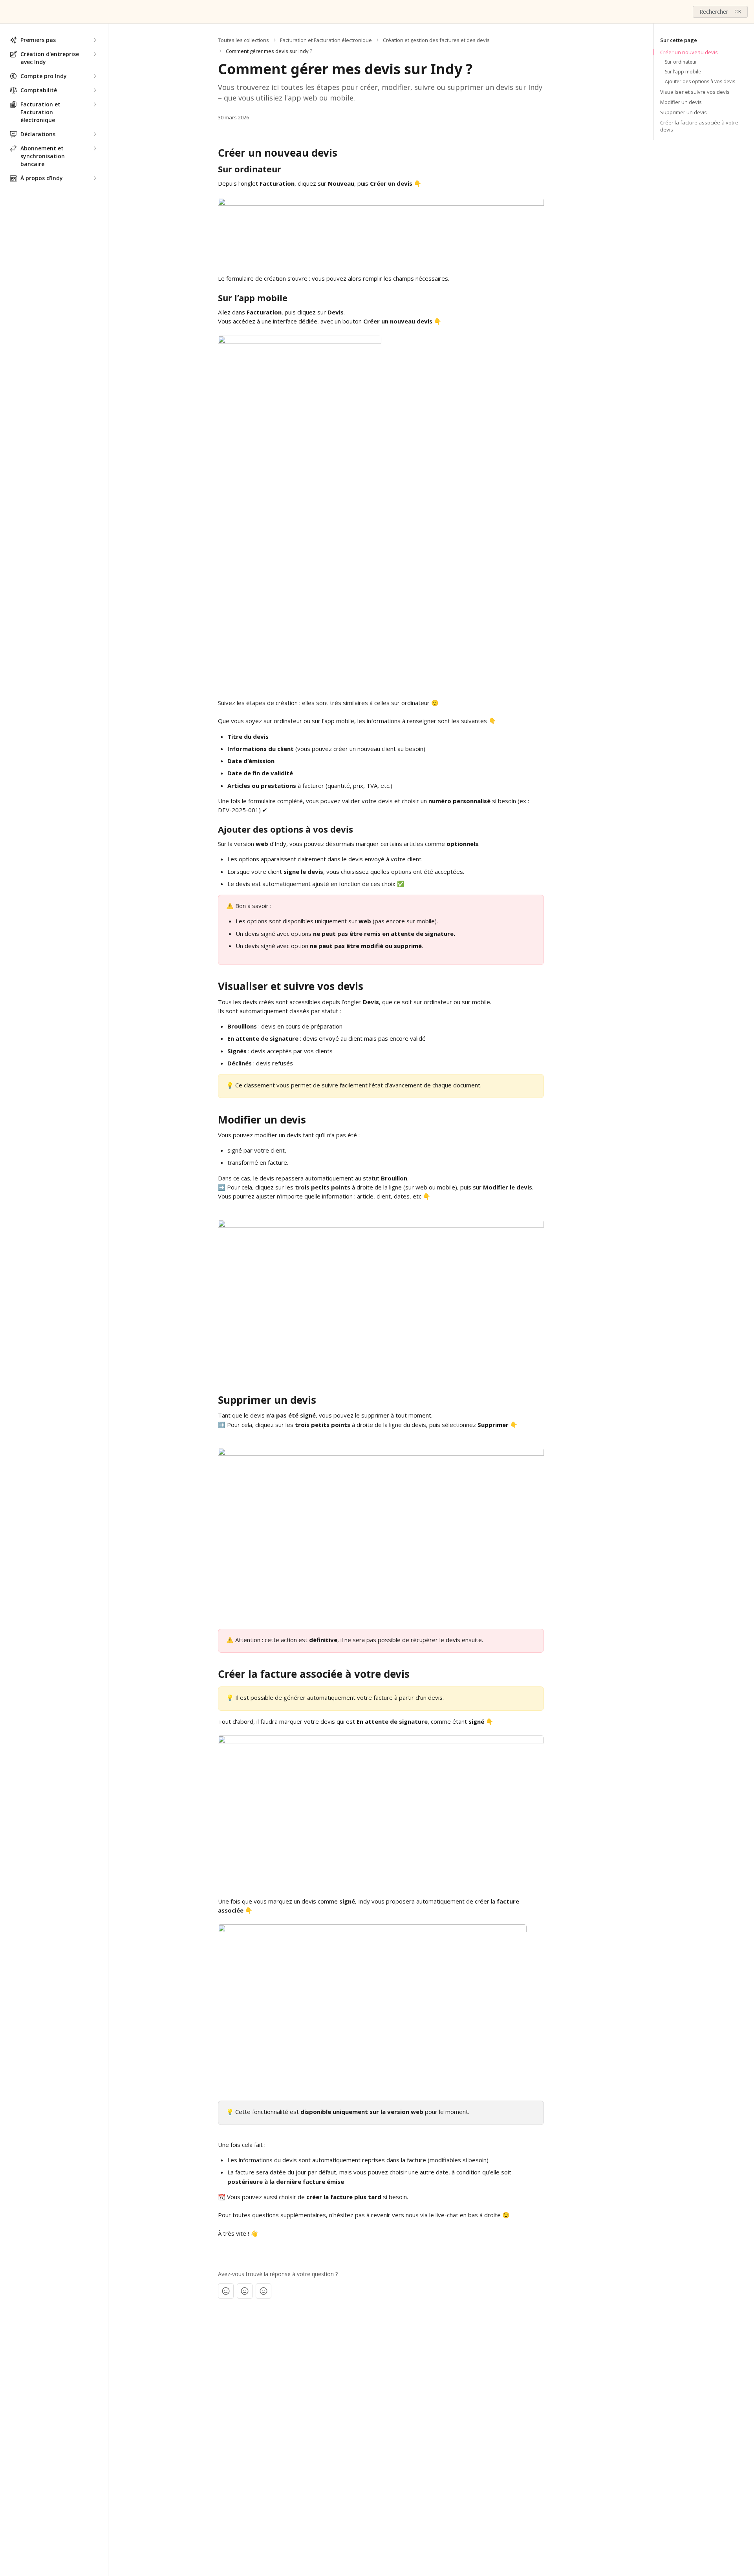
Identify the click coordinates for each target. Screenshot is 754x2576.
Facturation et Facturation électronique (326, 40)
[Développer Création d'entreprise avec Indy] (95, 54)
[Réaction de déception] (226, 2291)
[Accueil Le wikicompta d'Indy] (8, 12)
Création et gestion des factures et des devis (436, 40)
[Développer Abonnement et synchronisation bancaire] (95, 148)
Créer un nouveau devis (689, 52)
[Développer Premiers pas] (95, 40)
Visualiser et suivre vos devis (695, 92)
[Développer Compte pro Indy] (95, 76)
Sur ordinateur (681, 62)
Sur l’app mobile (683, 72)
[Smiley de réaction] (264, 2291)
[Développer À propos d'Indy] (95, 178)
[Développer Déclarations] (95, 134)
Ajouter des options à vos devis (700, 82)
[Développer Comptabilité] (95, 90)
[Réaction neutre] (245, 2291)
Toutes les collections (243, 40)
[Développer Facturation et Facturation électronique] (95, 104)
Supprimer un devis (684, 112)
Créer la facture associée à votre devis (699, 126)
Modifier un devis (681, 102)
